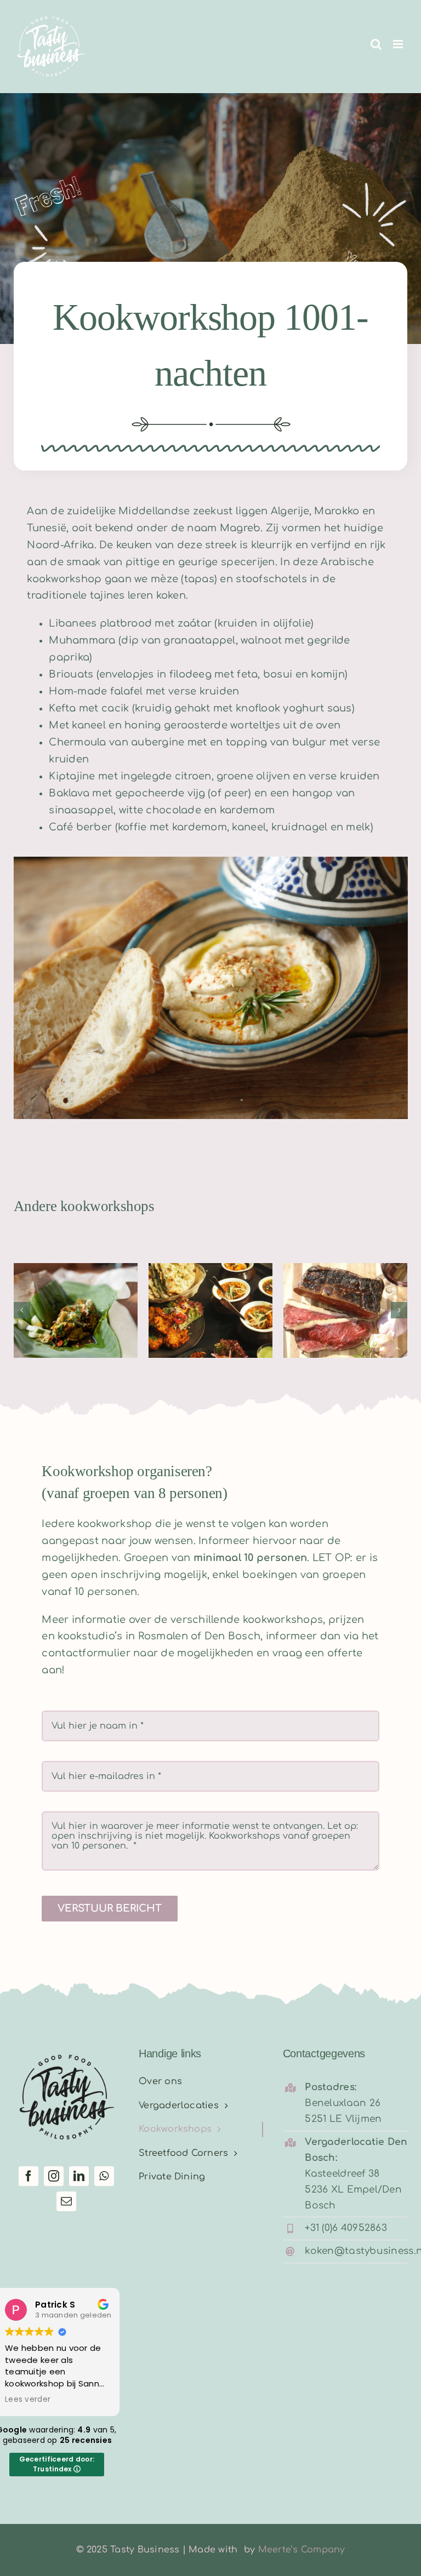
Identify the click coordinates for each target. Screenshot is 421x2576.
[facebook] (29, 2176)
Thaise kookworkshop (194, 1285)
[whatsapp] (104, 2176)
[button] (22, 1310)
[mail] (66, 2201)
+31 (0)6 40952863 (346, 2228)
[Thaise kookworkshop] (210, 1310)
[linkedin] (79, 2176)
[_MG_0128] (211, 1116)
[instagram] (54, 2176)
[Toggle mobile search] (376, 44)
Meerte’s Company (302, 2550)
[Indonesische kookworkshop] (76, 1310)
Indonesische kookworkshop (59, 1285)
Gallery (92, 1285)
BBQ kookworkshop (329, 1285)
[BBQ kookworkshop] (345, 1310)
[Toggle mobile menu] (399, 44)
